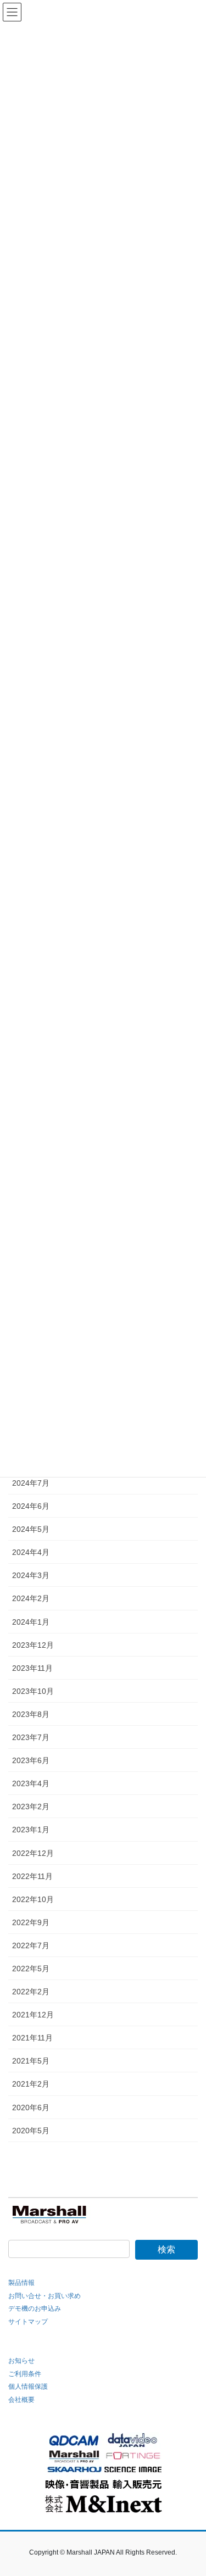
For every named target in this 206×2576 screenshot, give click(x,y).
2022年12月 (33, 1853)
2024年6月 (31, 1506)
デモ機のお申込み (35, 2309)
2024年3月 (31, 1575)
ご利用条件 (25, 2374)
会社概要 (21, 2400)
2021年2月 (31, 2084)
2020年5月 (31, 2131)
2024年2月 (31, 1598)
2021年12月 (33, 2015)
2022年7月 (31, 1945)
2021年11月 (32, 2038)
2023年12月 (33, 1645)
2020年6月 (31, 2107)
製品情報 (21, 2283)
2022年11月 (32, 1876)
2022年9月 (31, 1922)
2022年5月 (31, 1969)
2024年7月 (31, 1483)
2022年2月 (31, 1992)
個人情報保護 (28, 2387)
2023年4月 (31, 1783)
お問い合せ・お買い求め (44, 2296)
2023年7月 (31, 1737)
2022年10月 (33, 1899)
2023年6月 (31, 1760)
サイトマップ (28, 2322)
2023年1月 (31, 1830)
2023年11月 (32, 1668)
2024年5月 (31, 1529)
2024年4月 (31, 1552)
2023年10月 (33, 1691)
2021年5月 (31, 2061)
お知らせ (21, 2361)
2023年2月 (31, 1806)
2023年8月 (31, 1714)
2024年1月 (31, 1622)
